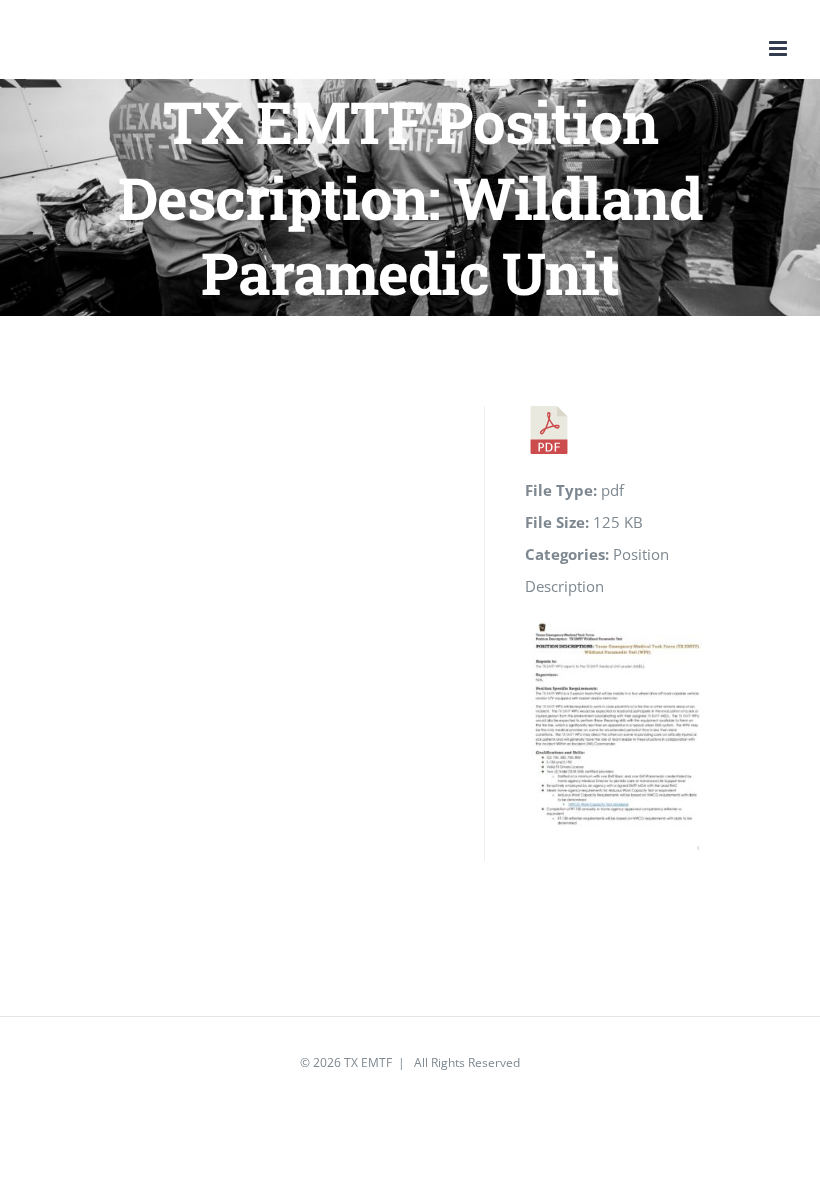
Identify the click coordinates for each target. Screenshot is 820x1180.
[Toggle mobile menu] (779, 48)
